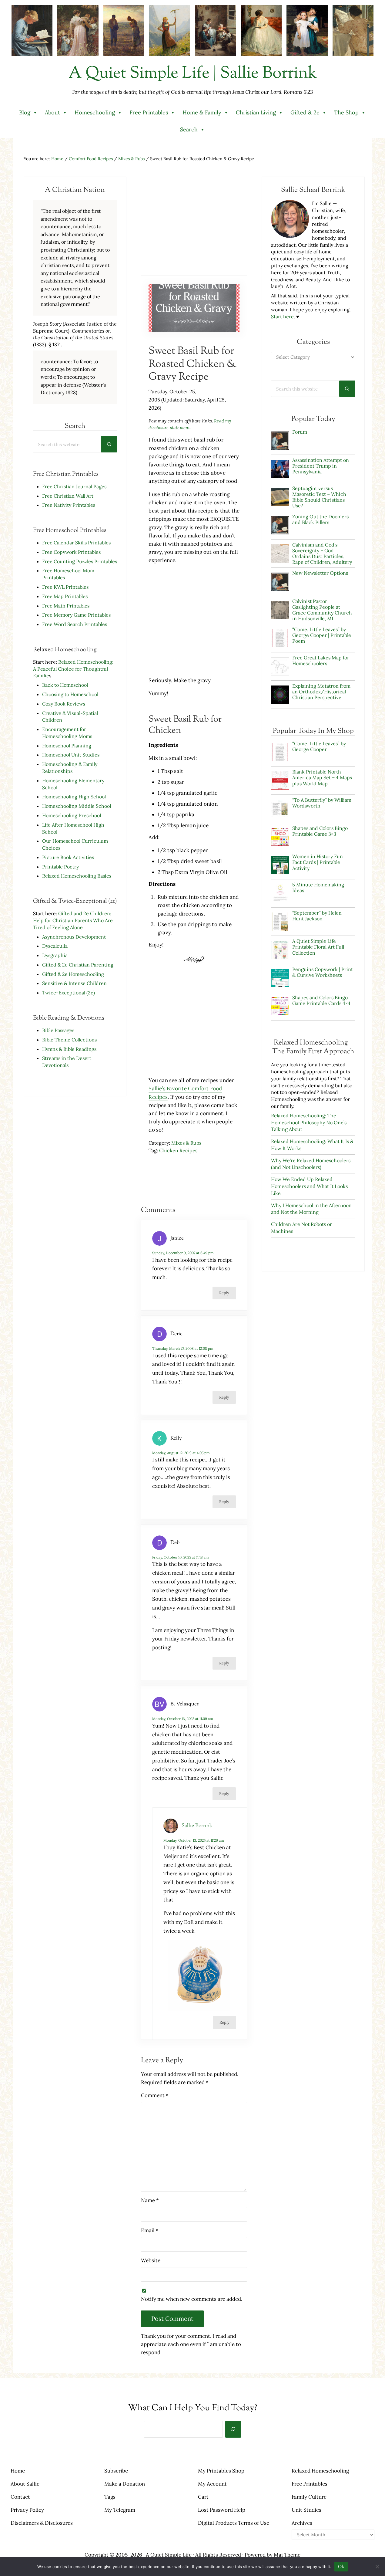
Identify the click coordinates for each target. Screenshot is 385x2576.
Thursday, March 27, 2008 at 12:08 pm (183, 1348)
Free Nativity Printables (69, 505)
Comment (155, 2095)
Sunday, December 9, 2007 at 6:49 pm (183, 1253)
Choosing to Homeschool (70, 694)
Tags (110, 2497)
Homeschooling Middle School (77, 806)
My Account (212, 2484)
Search (189, 129)
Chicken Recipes (178, 1150)
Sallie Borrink (197, 1826)
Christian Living (256, 112)
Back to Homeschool (65, 685)
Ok (341, 2566)
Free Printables (149, 112)
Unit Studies (306, 2510)
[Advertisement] (194, 225)
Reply (224, 1293)
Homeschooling (95, 112)
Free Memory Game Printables (76, 615)
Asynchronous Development (74, 937)
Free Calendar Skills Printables (76, 543)
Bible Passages (58, 1030)
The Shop (346, 112)
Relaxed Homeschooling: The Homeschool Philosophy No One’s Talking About (309, 1122)
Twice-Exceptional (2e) (69, 993)
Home (18, 2471)
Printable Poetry (60, 867)
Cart (203, 2497)
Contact (20, 2497)
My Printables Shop (221, 2471)
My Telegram (120, 2510)
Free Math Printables (66, 606)
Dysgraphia (55, 955)
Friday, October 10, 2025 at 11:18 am (181, 1557)
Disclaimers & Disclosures (42, 2523)
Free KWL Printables (65, 587)
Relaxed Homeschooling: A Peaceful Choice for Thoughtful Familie (73, 669)
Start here (282, 316)
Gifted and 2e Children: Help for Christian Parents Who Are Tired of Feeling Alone (73, 920)
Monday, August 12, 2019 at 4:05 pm (181, 1453)
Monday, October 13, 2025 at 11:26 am (194, 1840)
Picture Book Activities (68, 857)
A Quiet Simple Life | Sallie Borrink (193, 74)
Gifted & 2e (305, 112)
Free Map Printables (65, 596)
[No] (377, 2567)
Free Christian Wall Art (68, 496)
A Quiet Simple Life (169, 2555)
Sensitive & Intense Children (74, 983)
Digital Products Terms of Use (234, 2523)
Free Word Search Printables (75, 624)
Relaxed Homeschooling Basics (77, 876)
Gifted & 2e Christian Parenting (78, 965)
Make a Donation (125, 2484)
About (52, 112)
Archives (302, 2523)
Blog (25, 112)
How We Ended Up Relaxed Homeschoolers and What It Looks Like (309, 1186)
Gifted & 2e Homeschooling (73, 974)
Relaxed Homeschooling (320, 2471)
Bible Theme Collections (69, 1040)
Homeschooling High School (75, 797)
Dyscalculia (55, 946)
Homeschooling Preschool (72, 815)
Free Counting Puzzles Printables (80, 561)
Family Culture (309, 2497)
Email (150, 2230)
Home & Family (202, 112)
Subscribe (116, 2471)
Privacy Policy (27, 2510)
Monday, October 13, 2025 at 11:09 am (183, 1719)
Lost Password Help (222, 2510)
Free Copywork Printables (71, 552)
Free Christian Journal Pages (74, 486)
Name (150, 2200)
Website (151, 2260)
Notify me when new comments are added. (192, 2299)
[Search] (233, 2429)
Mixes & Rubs (186, 1143)
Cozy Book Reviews (64, 704)
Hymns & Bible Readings (69, 1049)
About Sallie (25, 2484)
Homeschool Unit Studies (71, 755)
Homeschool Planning (67, 746)
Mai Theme (287, 2555)
